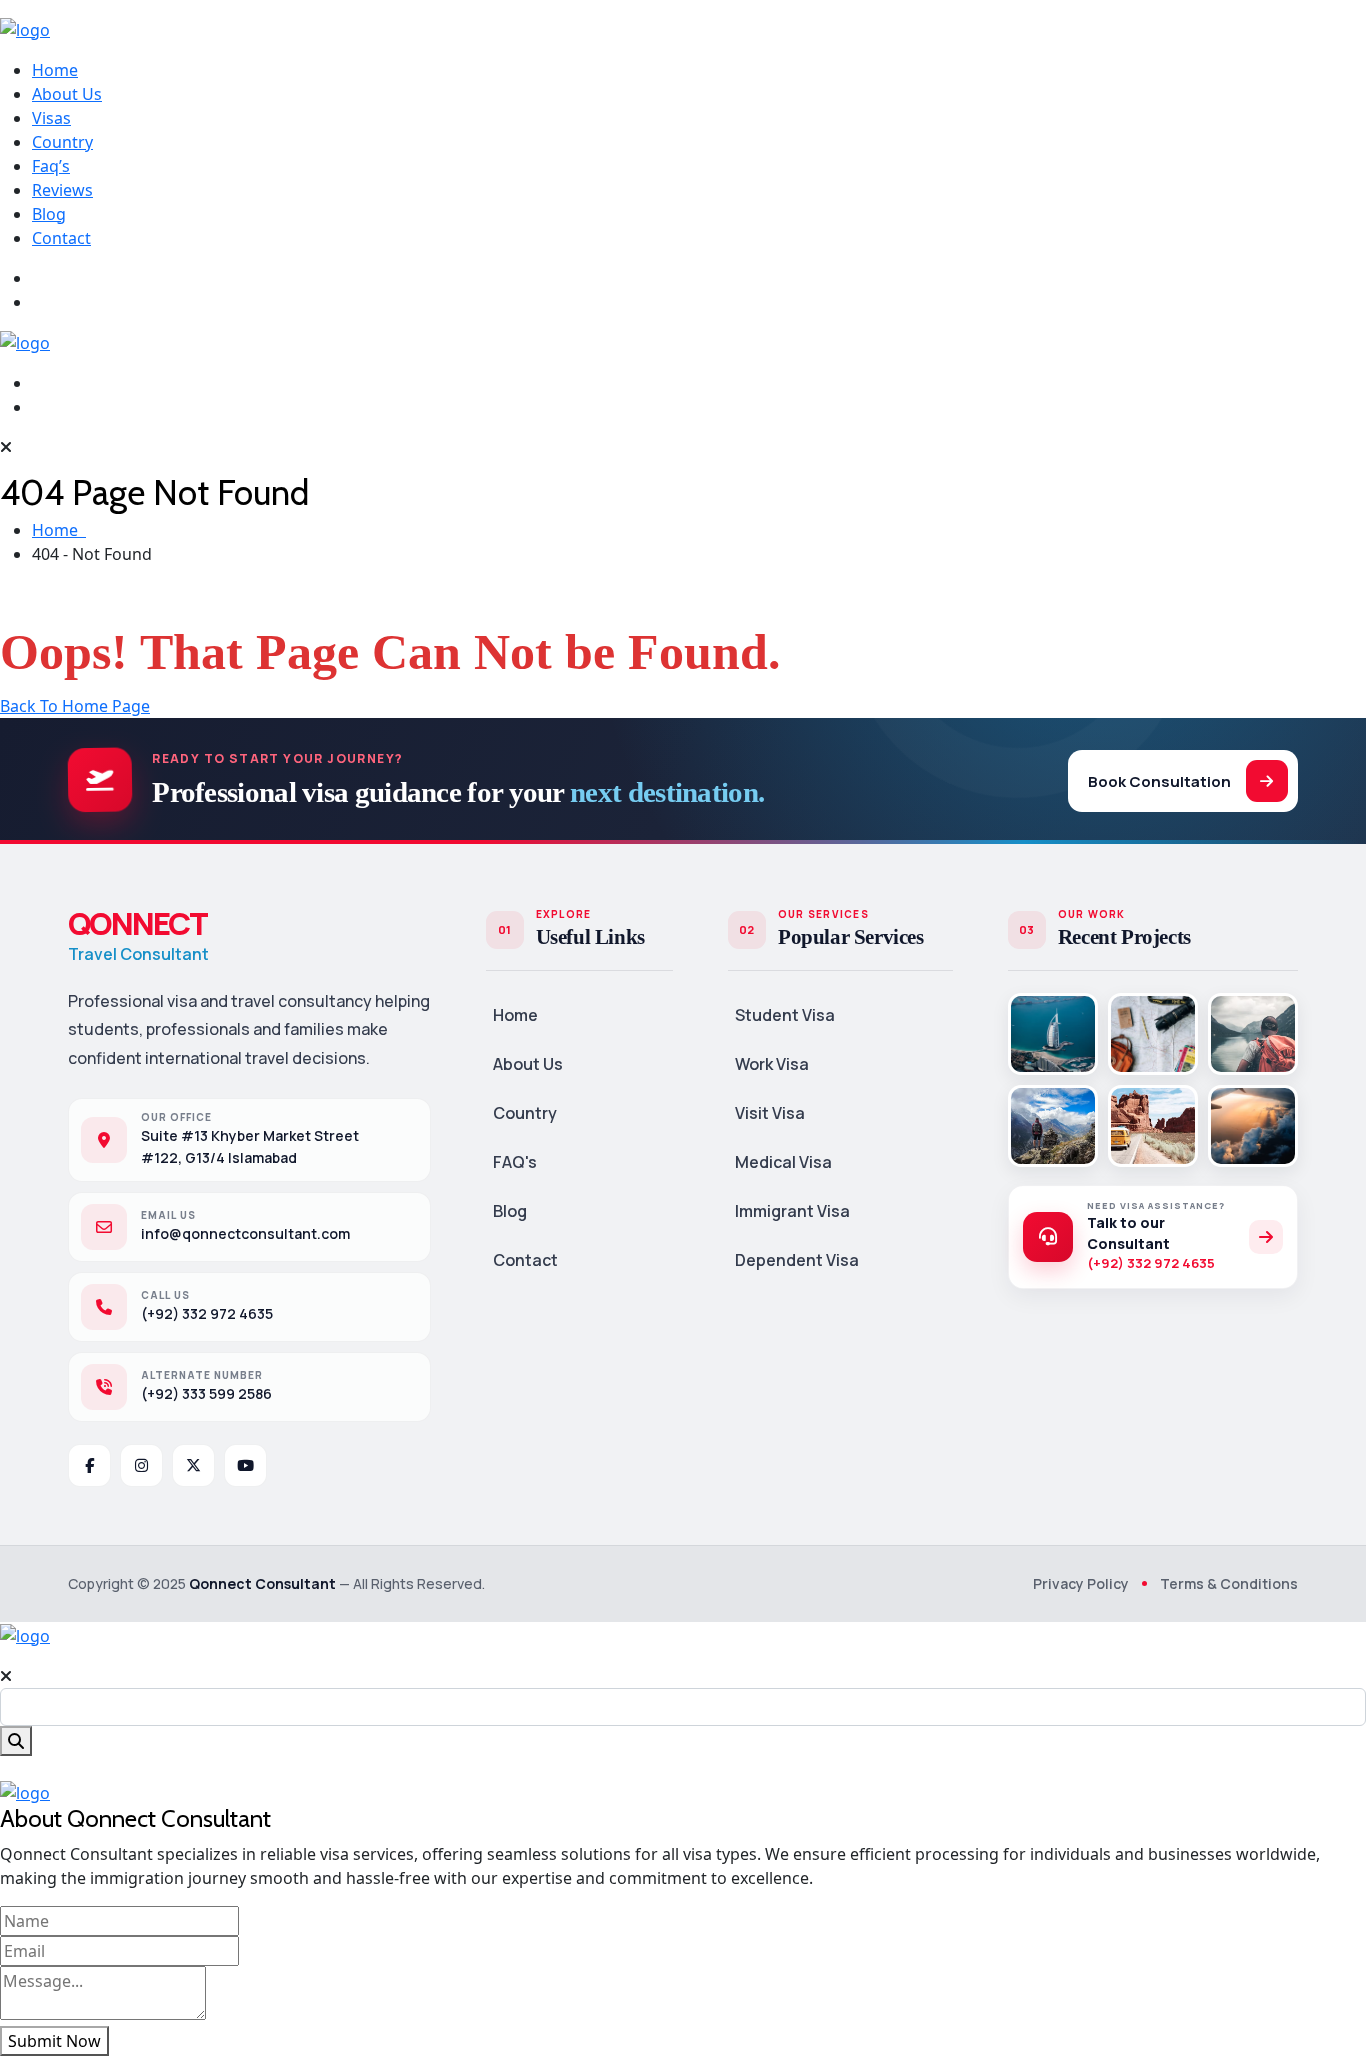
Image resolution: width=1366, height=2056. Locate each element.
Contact (61, 238)
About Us (67, 94)
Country (62, 142)
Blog (49, 214)
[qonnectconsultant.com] (25, 28)
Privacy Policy (1081, 1583)
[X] (193, 1465)
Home (55, 70)
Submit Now (54, 2041)
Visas (51, 118)
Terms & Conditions (1229, 1583)
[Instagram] (141, 1465)
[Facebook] (89, 1465)
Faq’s (51, 166)
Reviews (62, 190)
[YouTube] (245, 1465)
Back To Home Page (75, 706)
